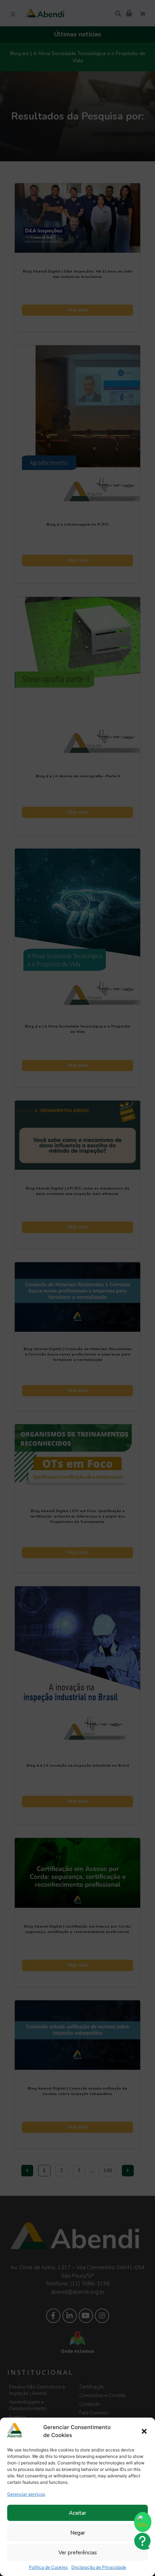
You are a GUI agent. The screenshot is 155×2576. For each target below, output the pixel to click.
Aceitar (77, 2513)
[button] (144, 2431)
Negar (78, 2533)
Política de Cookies (48, 2567)
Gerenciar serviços (26, 2494)
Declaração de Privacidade (99, 2567)
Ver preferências (78, 2553)
